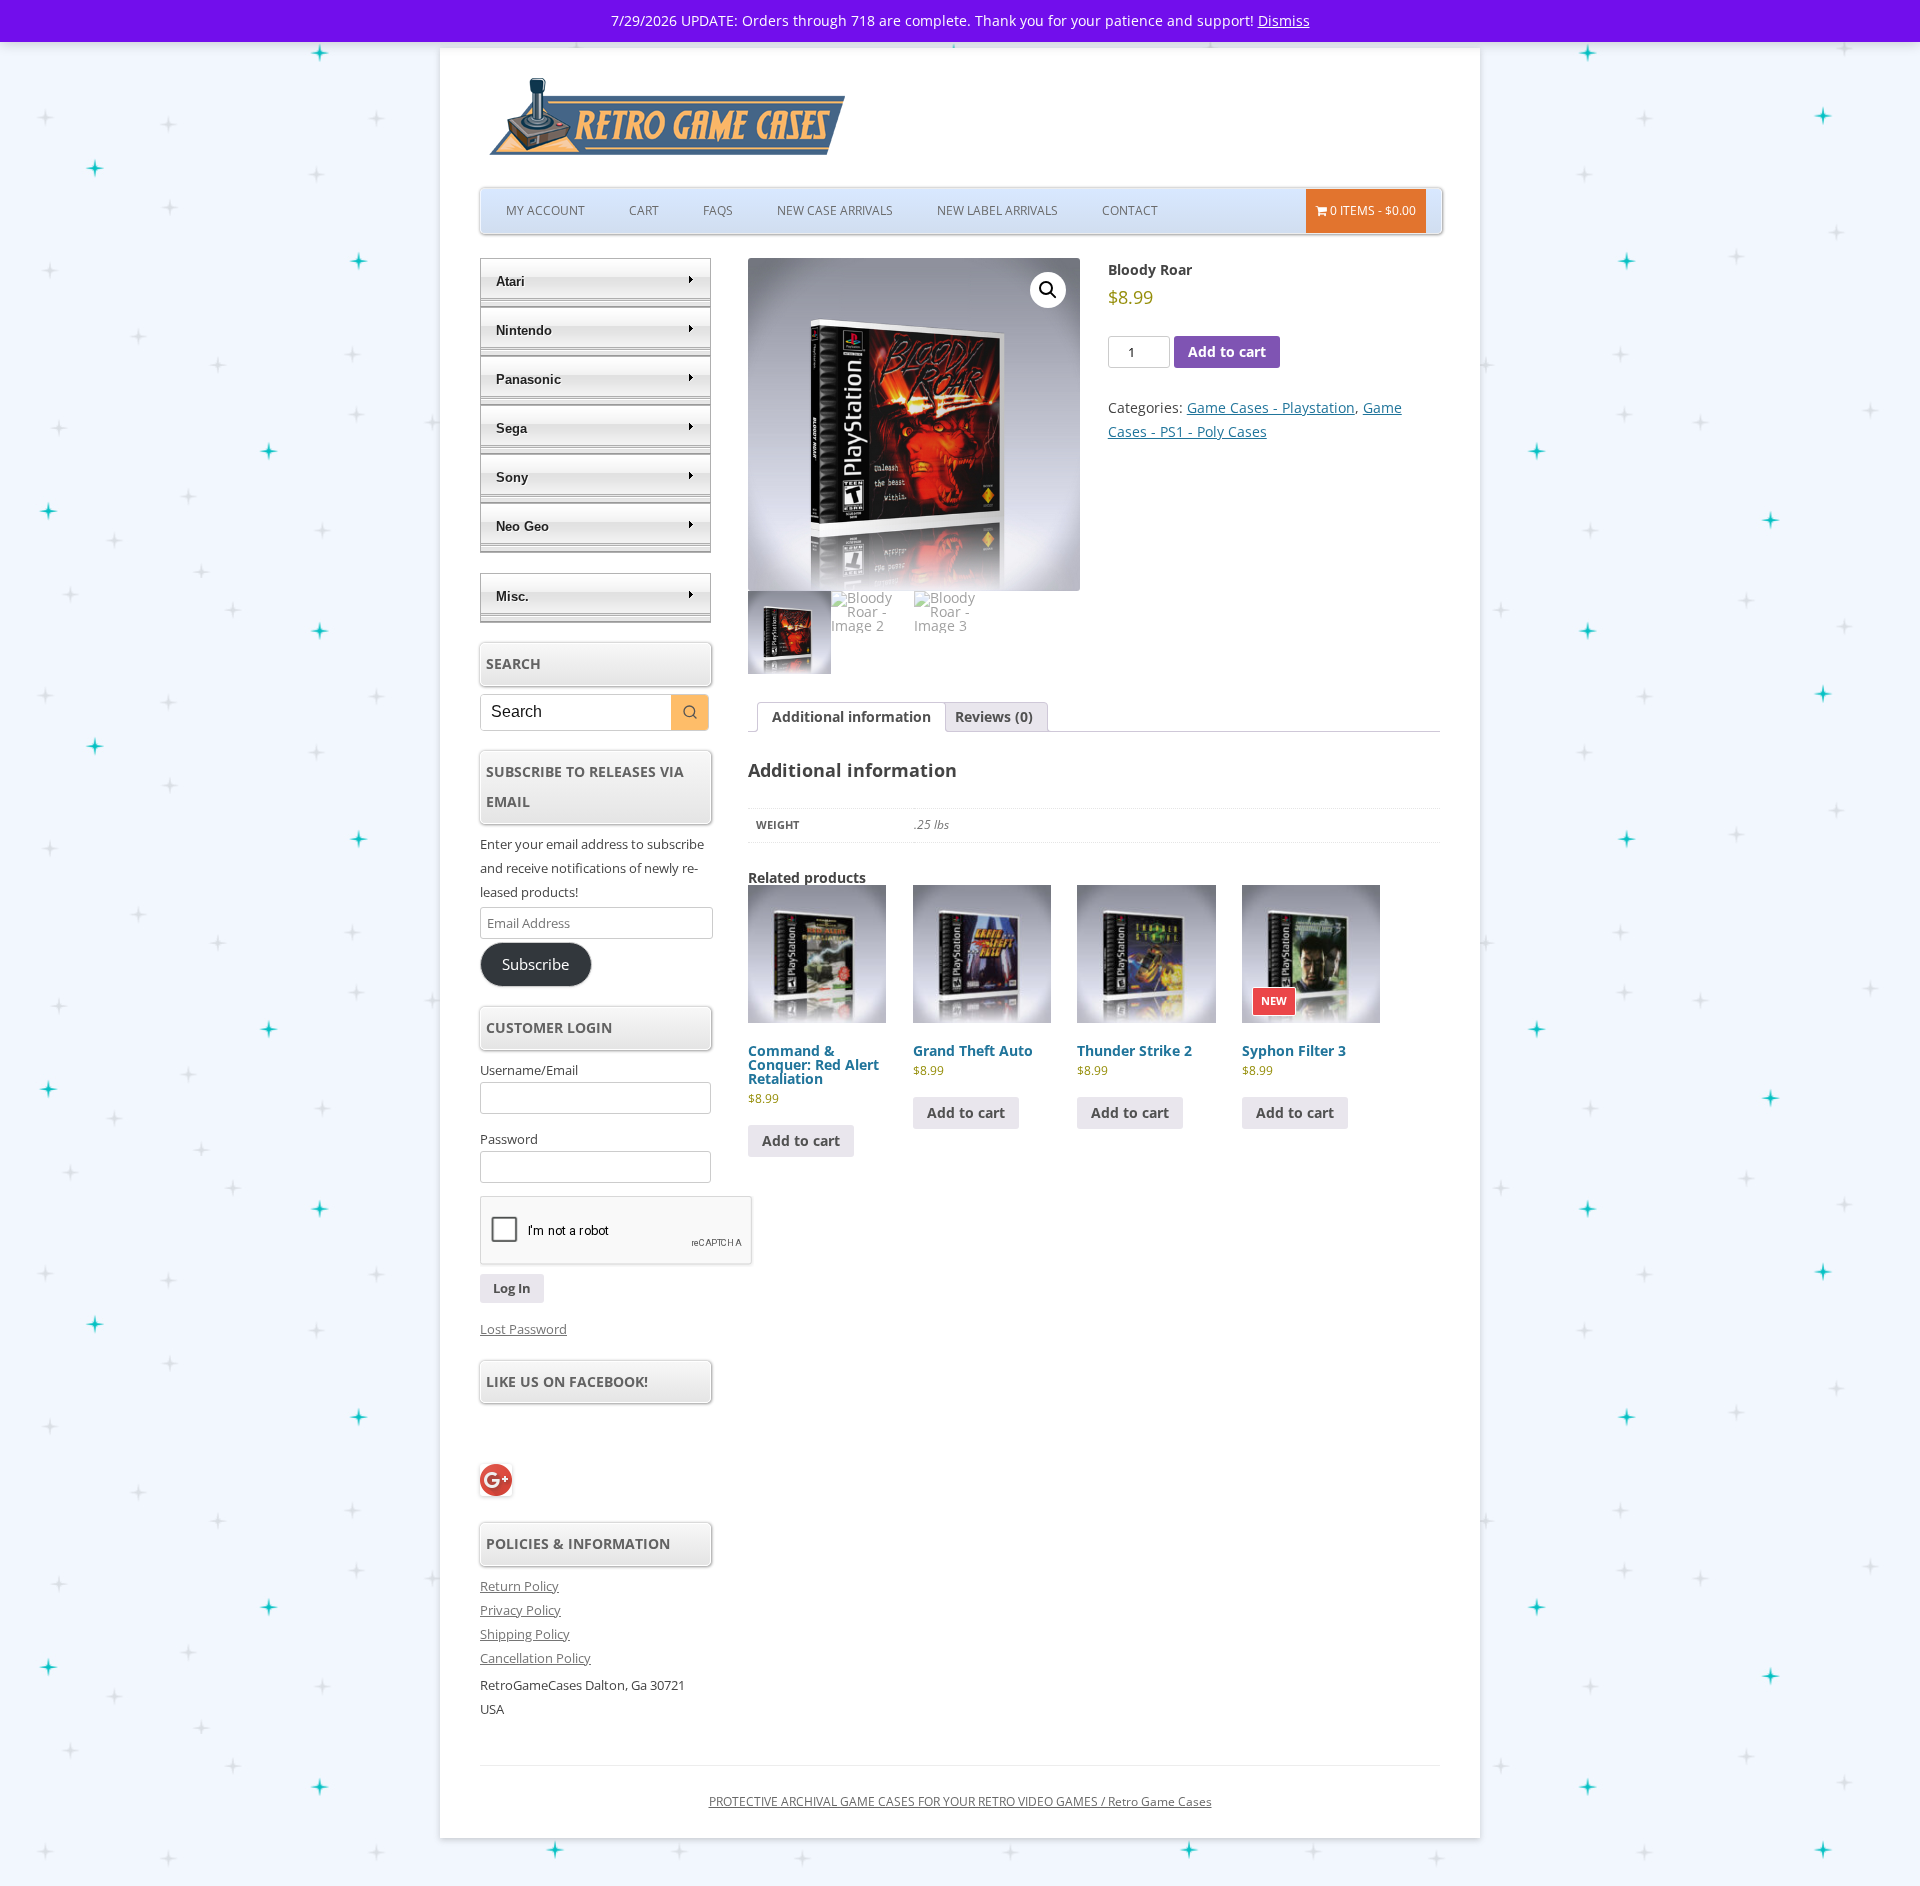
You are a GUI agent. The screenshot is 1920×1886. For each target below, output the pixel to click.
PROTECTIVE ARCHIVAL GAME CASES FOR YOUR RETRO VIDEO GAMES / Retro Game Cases (960, 1801)
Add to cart (1227, 351)
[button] (1048, 290)
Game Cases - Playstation (1271, 407)
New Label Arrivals (997, 210)
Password (509, 1139)
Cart (644, 210)
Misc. (512, 596)
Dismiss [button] (1284, 20)
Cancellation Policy (535, 1658)
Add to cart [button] (801, 1140)
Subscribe (535, 964)
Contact (1130, 210)
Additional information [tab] (851, 716)
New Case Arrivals (835, 210)
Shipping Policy (525, 1634)
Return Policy (519, 1586)
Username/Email (529, 1070)
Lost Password (523, 1329)
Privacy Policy (520, 1610)
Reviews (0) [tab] (994, 716)
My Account (545, 210)
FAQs (718, 210)
